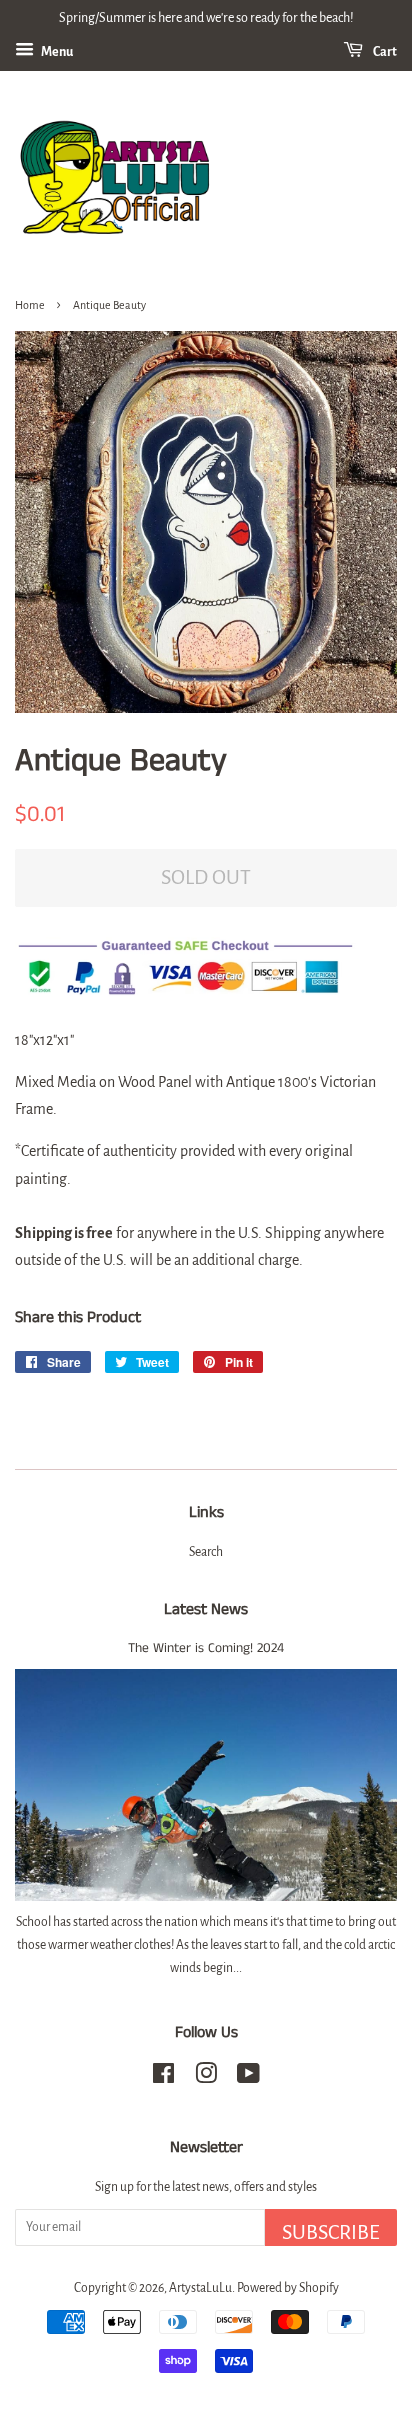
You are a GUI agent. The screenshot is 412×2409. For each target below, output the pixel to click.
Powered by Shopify (288, 2288)
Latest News (206, 1609)
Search (206, 1552)
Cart (384, 52)
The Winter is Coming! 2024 (206, 1648)
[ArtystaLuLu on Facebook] (163, 2078)
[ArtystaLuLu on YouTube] (248, 2078)
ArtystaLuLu (200, 2288)
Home (30, 305)
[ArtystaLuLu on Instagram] (206, 2078)
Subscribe (331, 2232)
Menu (56, 52)
